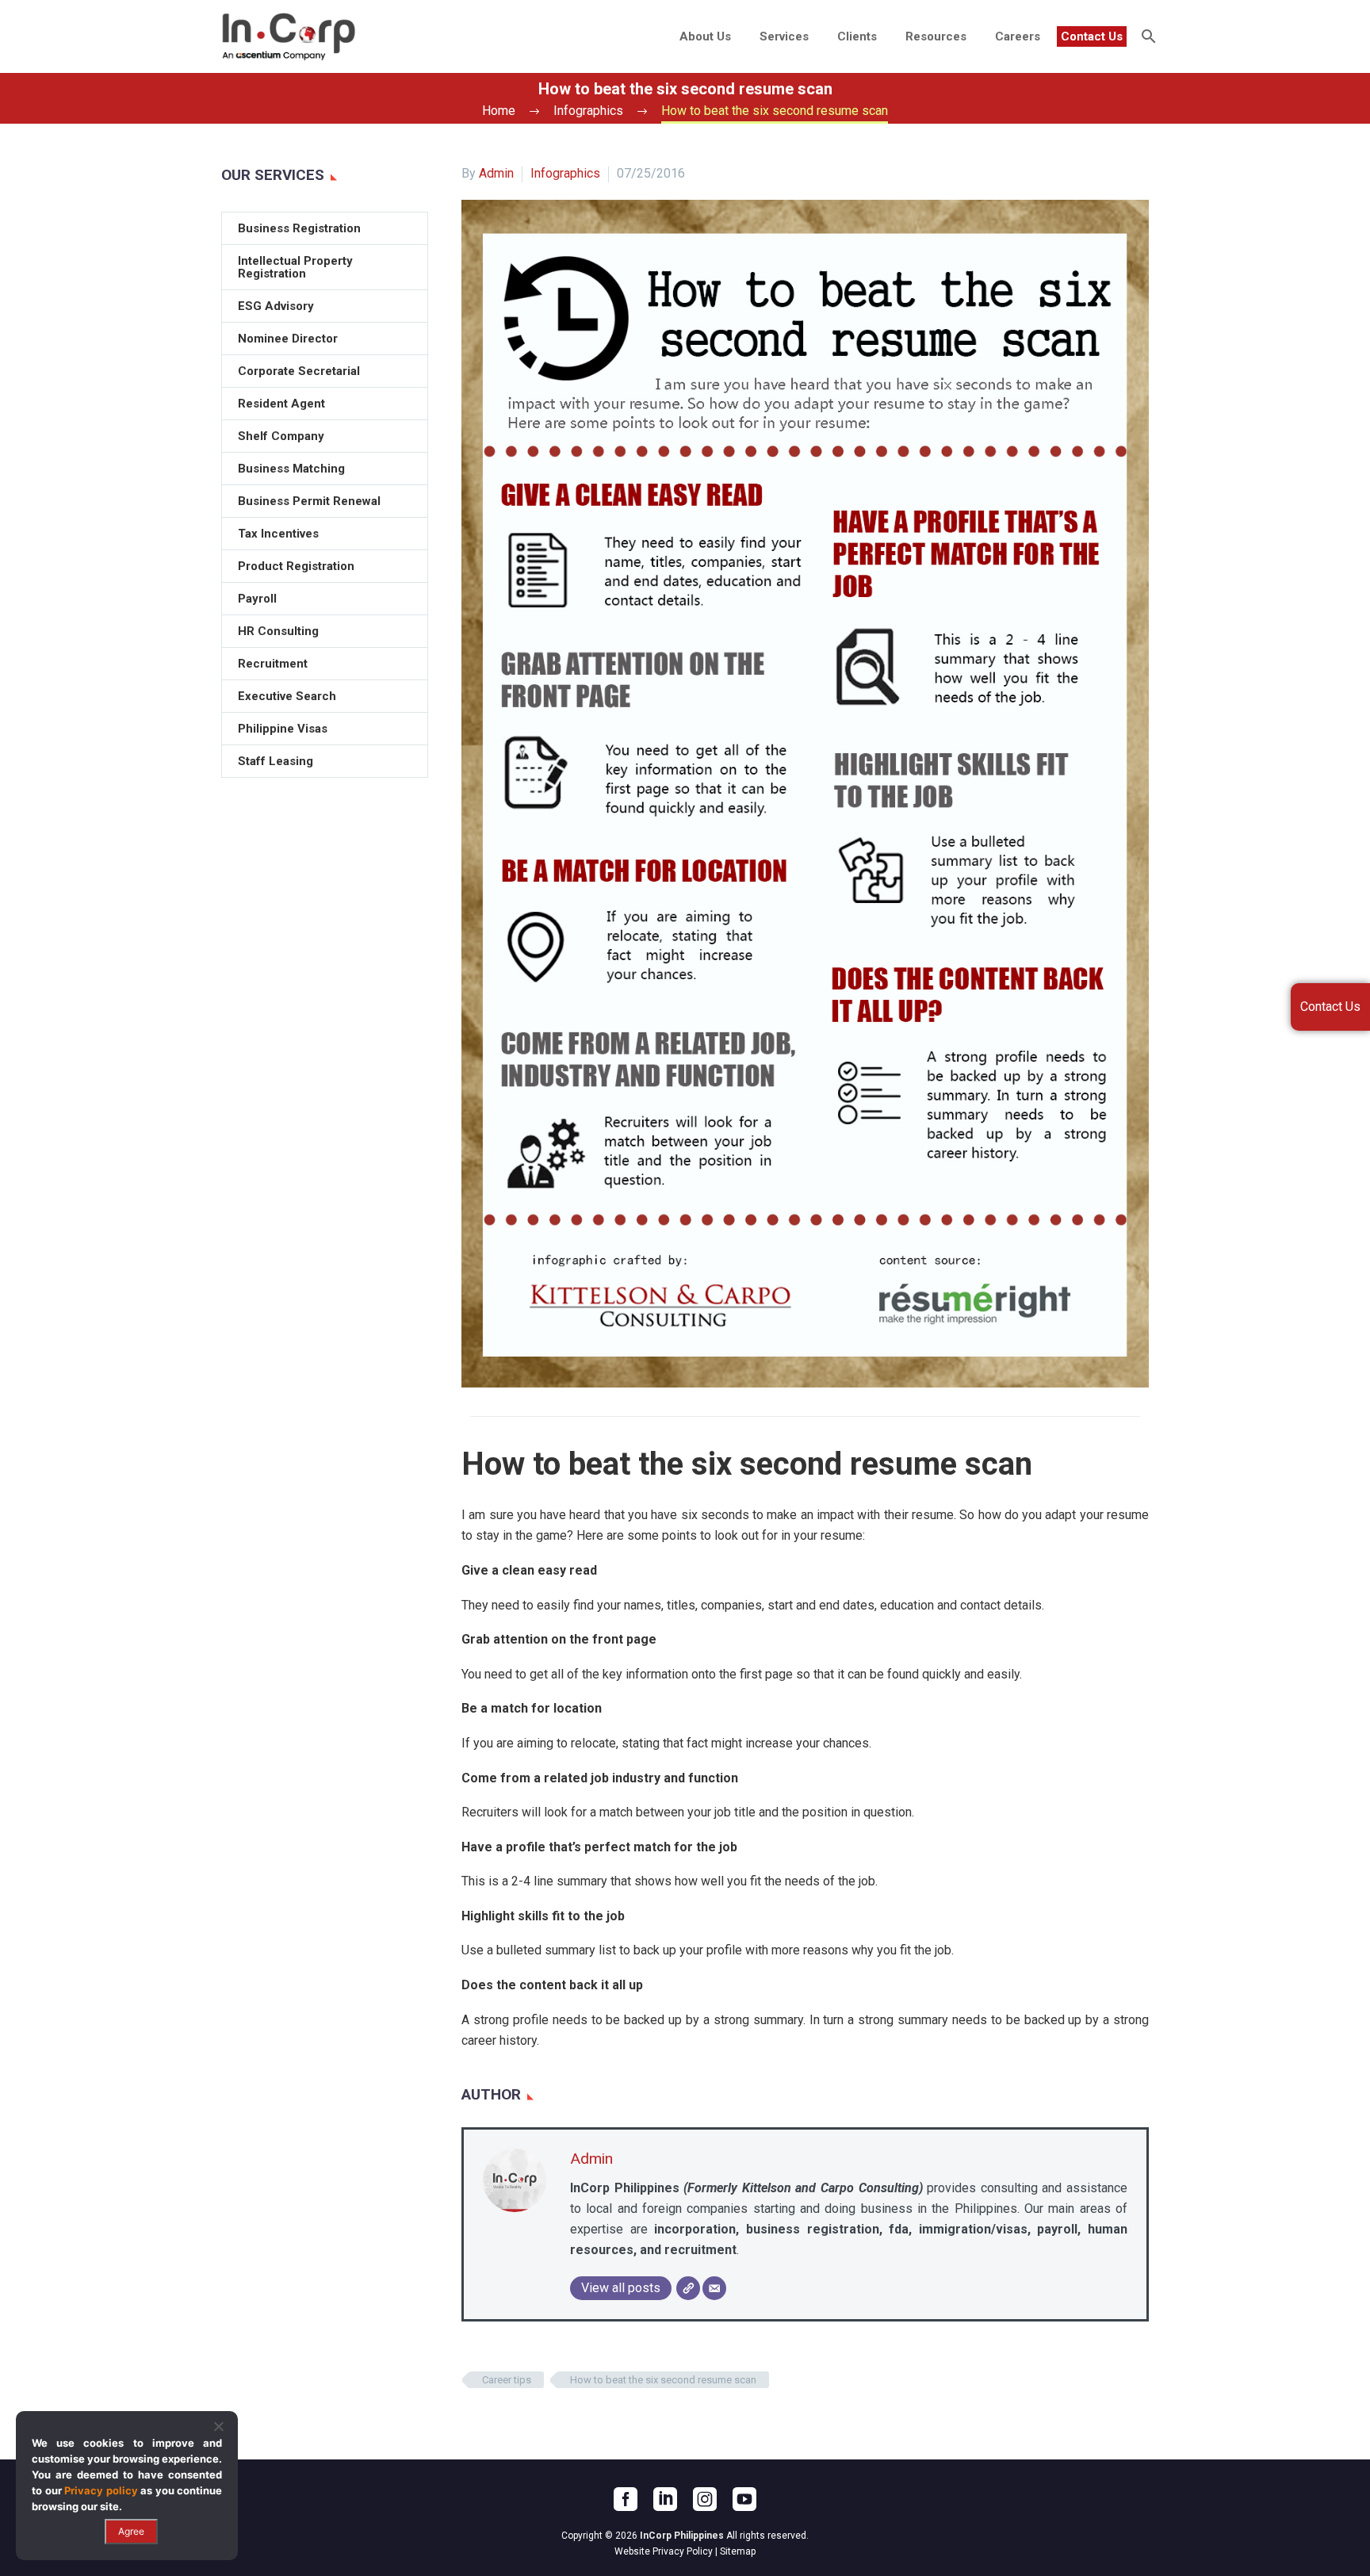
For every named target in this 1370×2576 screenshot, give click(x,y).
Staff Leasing (276, 761)
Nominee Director (288, 339)
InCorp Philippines (682, 2536)
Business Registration (299, 228)
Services (784, 36)
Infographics (565, 173)
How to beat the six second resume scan (663, 2380)
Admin (496, 173)
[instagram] (705, 2499)
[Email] (714, 2288)
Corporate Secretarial (299, 371)
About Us (705, 36)
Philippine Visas (283, 729)
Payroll (257, 599)
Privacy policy (101, 2490)
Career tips (507, 2380)
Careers (1018, 36)
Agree (131, 2531)
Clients (857, 36)
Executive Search (287, 696)
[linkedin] (665, 2499)
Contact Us (1092, 36)
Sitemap (738, 2551)
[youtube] (744, 2499)
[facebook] (626, 2499)
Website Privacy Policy (664, 2551)
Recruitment (273, 664)
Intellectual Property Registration (295, 267)
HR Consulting (278, 631)
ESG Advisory (276, 306)
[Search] (1147, 36)
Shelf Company (281, 436)
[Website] (688, 2288)
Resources (936, 36)
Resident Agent (281, 404)
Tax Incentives (278, 534)
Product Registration (296, 566)
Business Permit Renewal (309, 501)
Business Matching (291, 469)
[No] (218, 2426)
